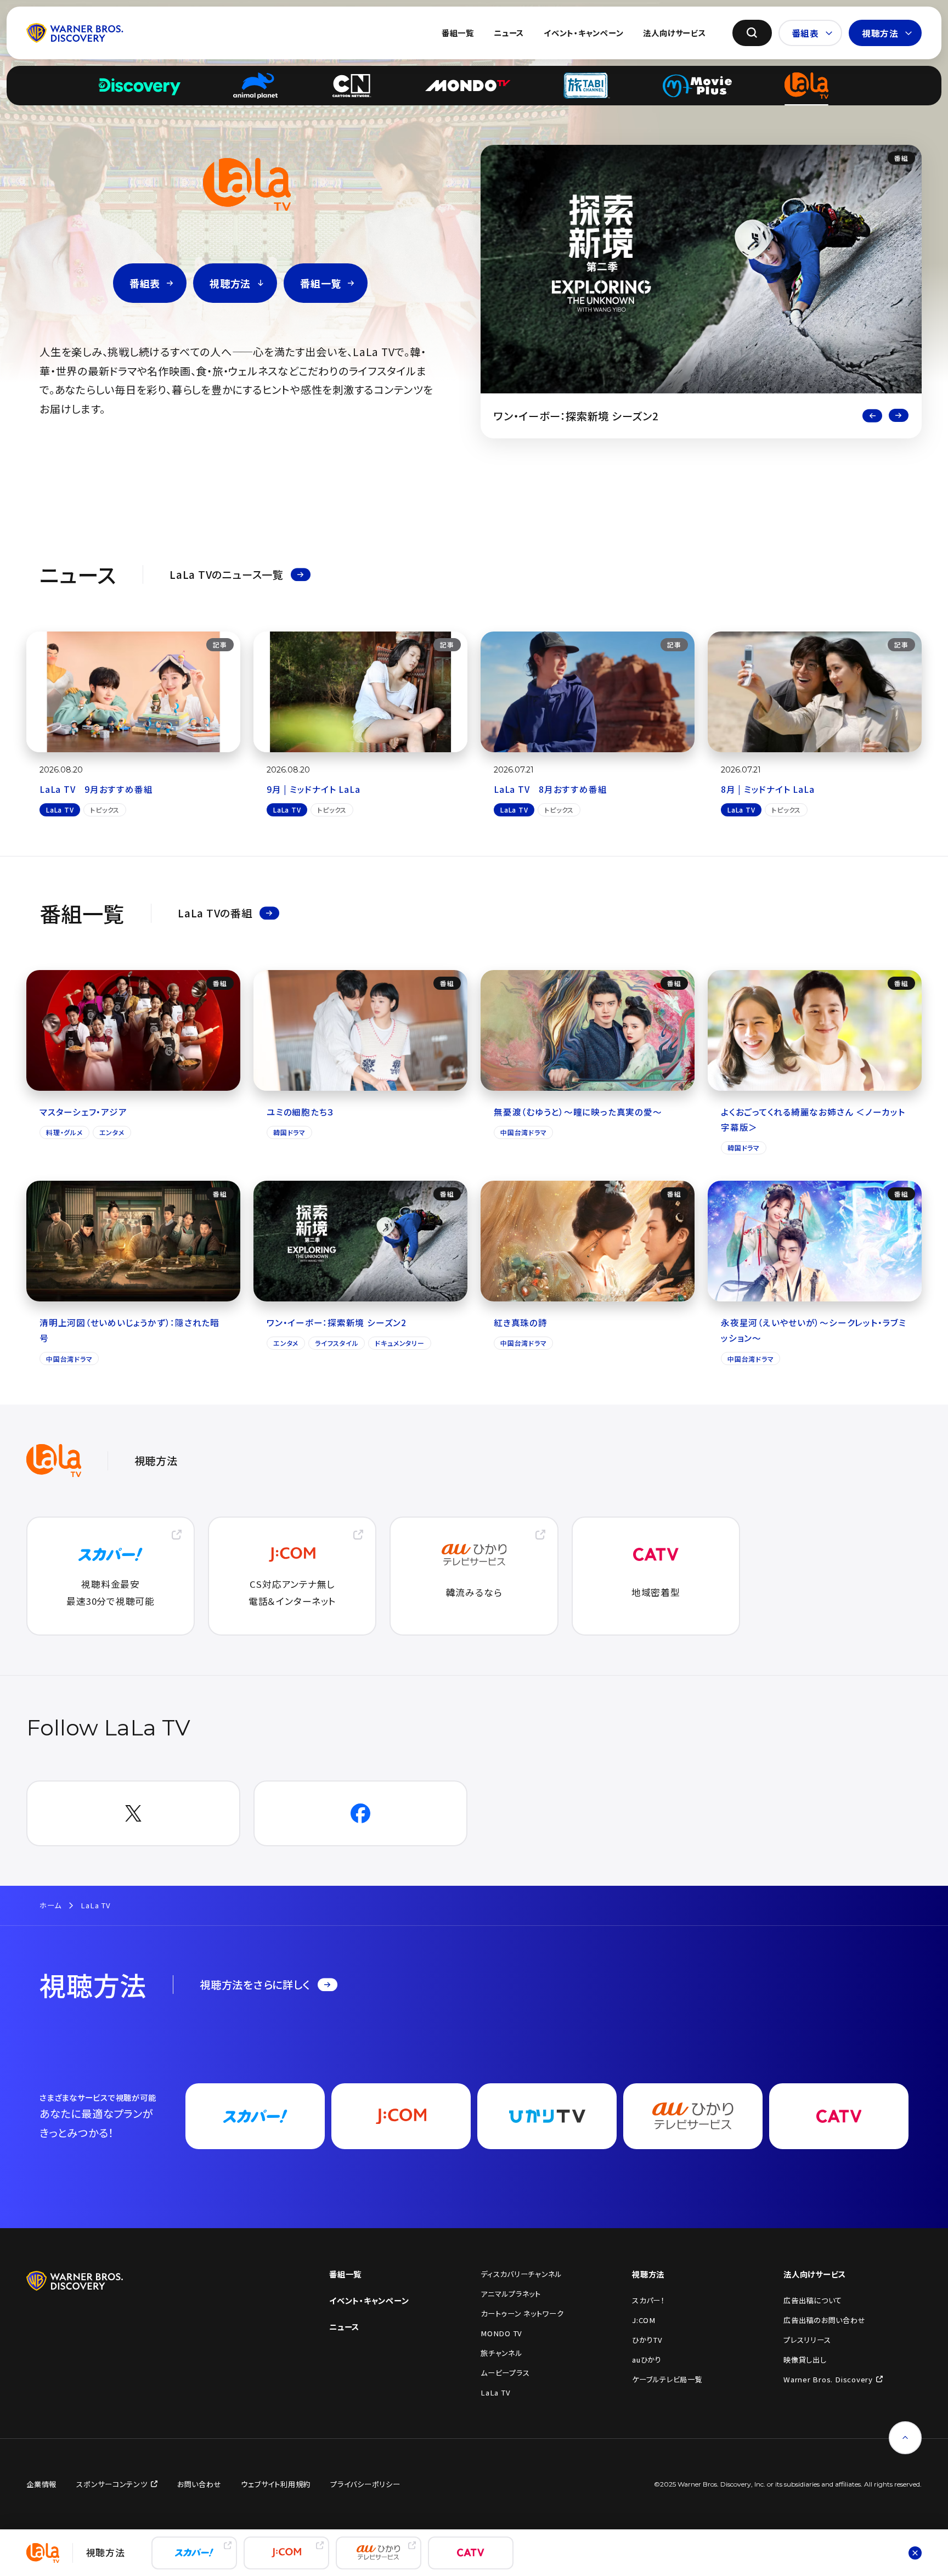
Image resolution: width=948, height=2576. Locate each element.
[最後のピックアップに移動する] (872, 416)
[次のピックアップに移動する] (899, 416)
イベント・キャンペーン (583, 33)
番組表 (805, 33)
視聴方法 (880, 33)
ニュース (509, 33)
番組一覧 (458, 33)
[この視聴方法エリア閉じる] (915, 2553)
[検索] (752, 33)
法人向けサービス (674, 33)
